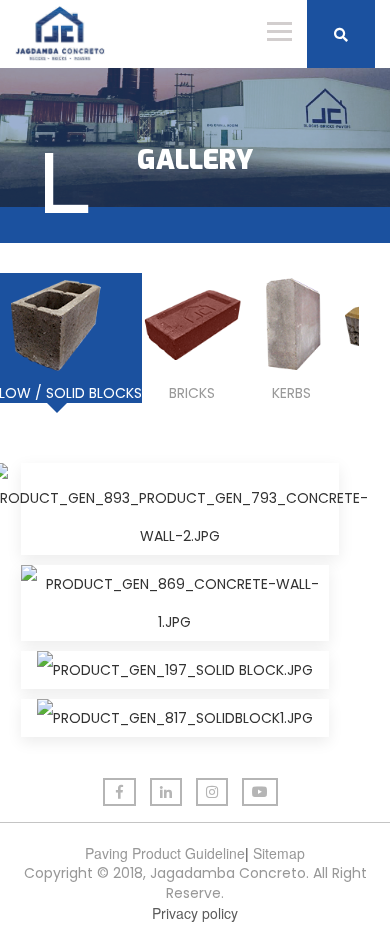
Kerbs (291, 393)
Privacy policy (195, 913)
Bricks (192, 393)
